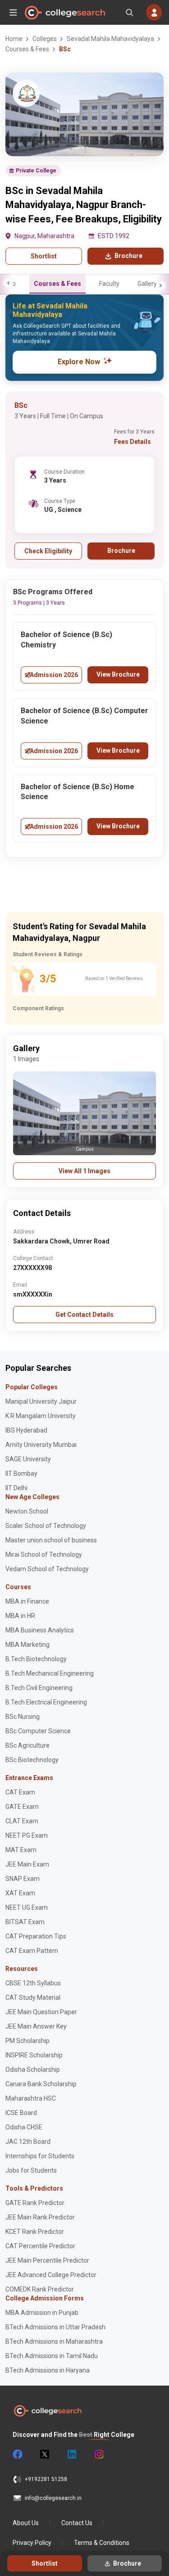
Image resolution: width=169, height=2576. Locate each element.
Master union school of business (51, 1540)
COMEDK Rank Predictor (40, 2289)
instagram (98, 2454)
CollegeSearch (64, 13)
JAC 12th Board (28, 2142)
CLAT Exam (22, 1821)
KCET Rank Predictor (35, 2232)
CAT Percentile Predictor (40, 2246)
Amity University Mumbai (41, 1445)
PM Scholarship (27, 2041)
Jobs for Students (31, 2170)
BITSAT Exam (25, 1922)
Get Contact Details (84, 1315)
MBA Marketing (27, 1645)
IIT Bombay (21, 1473)
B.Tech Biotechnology (36, 1659)
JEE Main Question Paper (41, 2012)
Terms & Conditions (102, 2543)
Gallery (147, 284)
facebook (17, 2454)
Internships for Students (40, 2156)
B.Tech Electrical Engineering (46, 1702)
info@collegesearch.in (53, 2498)
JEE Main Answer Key (36, 2026)
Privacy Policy (32, 2543)
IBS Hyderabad (26, 1430)
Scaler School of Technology (46, 1526)
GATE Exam (22, 1807)
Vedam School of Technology (47, 1569)
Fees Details (132, 442)
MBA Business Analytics (40, 1630)
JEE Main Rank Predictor (40, 2217)
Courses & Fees (57, 284)
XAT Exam (20, 1893)
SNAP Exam (23, 1879)
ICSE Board (21, 2113)
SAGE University (28, 1459)
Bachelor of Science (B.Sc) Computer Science (84, 716)
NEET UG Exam (27, 1907)
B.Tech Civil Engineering (39, 1688)
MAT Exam (21, 1850)
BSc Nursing (23, 1717)
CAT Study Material (33, 1998)
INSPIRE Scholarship (34, 2055)
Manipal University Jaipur (41, 1401)
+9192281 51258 (46, 2479)
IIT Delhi (16, 1488)
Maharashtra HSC (31, 2098)
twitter (44, 2454)
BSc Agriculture (27, 1745)
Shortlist (44, 256)
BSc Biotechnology (32, 1760)
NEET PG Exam (27, 1835)
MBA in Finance (27, 1601)
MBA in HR (20, 1616)
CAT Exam (20, 1792)
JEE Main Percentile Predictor (47, 2260)
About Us (26, 2523)
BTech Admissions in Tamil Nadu (52, 2356)
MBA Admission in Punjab (42, 2313)
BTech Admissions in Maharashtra (54, 2341)
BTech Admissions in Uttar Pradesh (55, 2327)
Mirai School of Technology (44, 1555)
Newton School (27, 1511)
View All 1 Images (84, 1171)
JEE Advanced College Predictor (51, 2275)
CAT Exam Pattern (32, 1951)
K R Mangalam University (41, 1416)
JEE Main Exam (27, 1864)
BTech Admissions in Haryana (48, 2370)
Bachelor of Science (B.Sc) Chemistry (66, 640)
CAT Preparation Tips (36, 1936)
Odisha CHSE (24, 2127)
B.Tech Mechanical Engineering (50, 1673)
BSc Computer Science (38, 1731)
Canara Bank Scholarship (41, 2084)
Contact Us (77, 2523)
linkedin (71, 2454)
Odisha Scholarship (33, 2070)
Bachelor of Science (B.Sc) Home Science (78, 792)
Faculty (109, 284)
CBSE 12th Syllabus (33, 1983)
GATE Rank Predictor (35, 2203)
